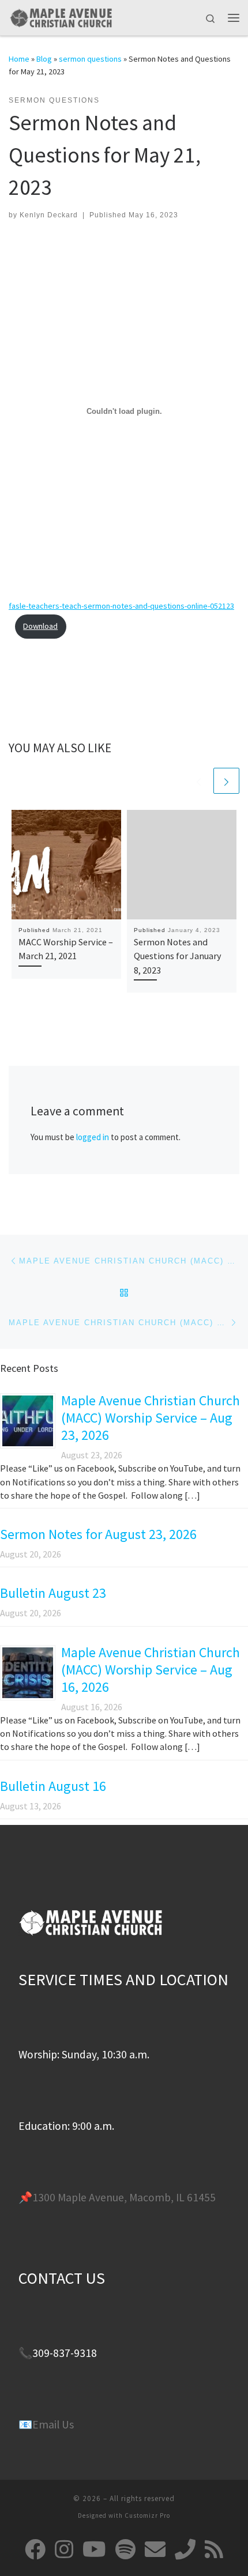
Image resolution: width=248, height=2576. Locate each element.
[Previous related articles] (199, 781)
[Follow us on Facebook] (35, 2549)
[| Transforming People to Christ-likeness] (61, 16)
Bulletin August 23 (53, 1593)
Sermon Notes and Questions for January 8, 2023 (178, 956)
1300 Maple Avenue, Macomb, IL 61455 (124, 2197)
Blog (44, 59)
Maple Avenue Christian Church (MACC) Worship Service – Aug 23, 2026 (151, 1418)
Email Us (53, 2424)
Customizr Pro (147, 2515)
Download (40, 626)
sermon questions (90, 59)
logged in (93, 1137)
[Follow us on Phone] (185, 2549)
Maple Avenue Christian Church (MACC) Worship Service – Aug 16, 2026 (151, 1670)
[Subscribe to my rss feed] (214, 2549)
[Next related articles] (226, 781)
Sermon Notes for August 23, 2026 (98, 1534)
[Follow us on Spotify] (125, 2549)
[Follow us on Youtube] (94, 2549)
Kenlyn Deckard (49, 215)
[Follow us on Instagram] (64, 2549)
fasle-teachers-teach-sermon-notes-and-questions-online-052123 (121, 606)
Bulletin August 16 (53, 1786)
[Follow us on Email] (155, 2549)
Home (19, 59)
